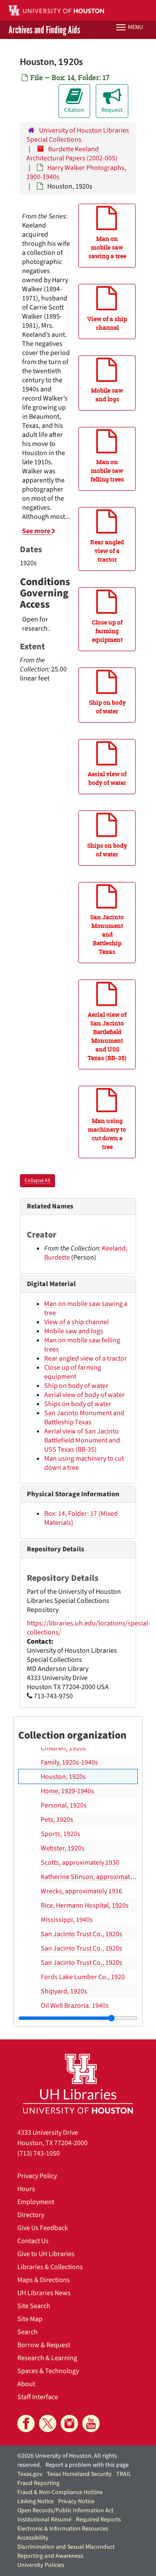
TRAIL (124, 2474)
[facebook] (26, 2423)
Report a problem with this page (87, 2465)
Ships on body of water (78, 1404)
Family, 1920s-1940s (69, 1762)
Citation (74, 110)
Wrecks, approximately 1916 (81, 1891)
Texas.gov (30, 2474)
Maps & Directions (44, 2280)
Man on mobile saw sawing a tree (86, 1308)
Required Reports (98, 2520)
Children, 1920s (63, 1748)
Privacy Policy (37, 2176)
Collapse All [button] (37, 1181)
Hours (26, 2189)
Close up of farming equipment (73, 1372)
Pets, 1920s (57, 1820)
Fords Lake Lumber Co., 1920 (83, 1977)
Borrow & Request (44, 2345)
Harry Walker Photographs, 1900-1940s (76, 172)
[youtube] (91, 2423)
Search (28, 2332)
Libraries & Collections (50, 2267)
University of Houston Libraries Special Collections (78, 135)
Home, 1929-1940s (67, 1791)
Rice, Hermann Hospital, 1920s (85, 1905)
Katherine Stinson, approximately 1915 (97, 1877)
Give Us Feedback (43, 2228)
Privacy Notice (76, 2501)
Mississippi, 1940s (67, 1920)
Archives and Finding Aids (44, 30)
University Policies (41, 2565)
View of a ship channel (76, 1322)
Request (112, 110)
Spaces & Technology (48, 2371)
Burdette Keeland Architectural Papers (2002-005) (72, 154)
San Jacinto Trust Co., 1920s (81, 1934)
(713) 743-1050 (39, 2153)
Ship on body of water (76, 1386)
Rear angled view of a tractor (86, 1358)
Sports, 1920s (60, 1834)
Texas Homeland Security (79, 2474)
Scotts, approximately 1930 (80, 1863)
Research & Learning (47, 2358)
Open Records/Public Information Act (65, 2511)
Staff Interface (38, 2397)
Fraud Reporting (38, 2483)
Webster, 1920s (63, 1848)
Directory (31, 2215)
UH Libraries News (44, 2293)
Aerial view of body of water (84, 1395)
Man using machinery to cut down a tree (84, 1463)
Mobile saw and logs (74, 1331)
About (26, 2384)
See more (37, 531)
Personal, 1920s (64, 1805)
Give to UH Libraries (46, 2254)
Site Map (30, 2319)
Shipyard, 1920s (64, 1991)
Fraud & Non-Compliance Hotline (60, 2492)
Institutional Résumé (44, 2520)
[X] (48, 2423)
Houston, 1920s (63, 1777)
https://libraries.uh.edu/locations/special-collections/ (89, 1628)
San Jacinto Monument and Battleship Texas (84, 1418)
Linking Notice (36, 2501)
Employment (36, 2202)
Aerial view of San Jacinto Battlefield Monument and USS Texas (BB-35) (82, 1440)
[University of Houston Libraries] (78, 2083)
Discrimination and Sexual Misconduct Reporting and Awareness (66, 2552)
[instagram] (69, 2423)
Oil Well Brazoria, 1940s (75, 2006)
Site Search (34, 2306)
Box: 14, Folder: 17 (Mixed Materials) (81, 1518)
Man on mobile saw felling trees (82, 1345)
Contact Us (33, 2241)
